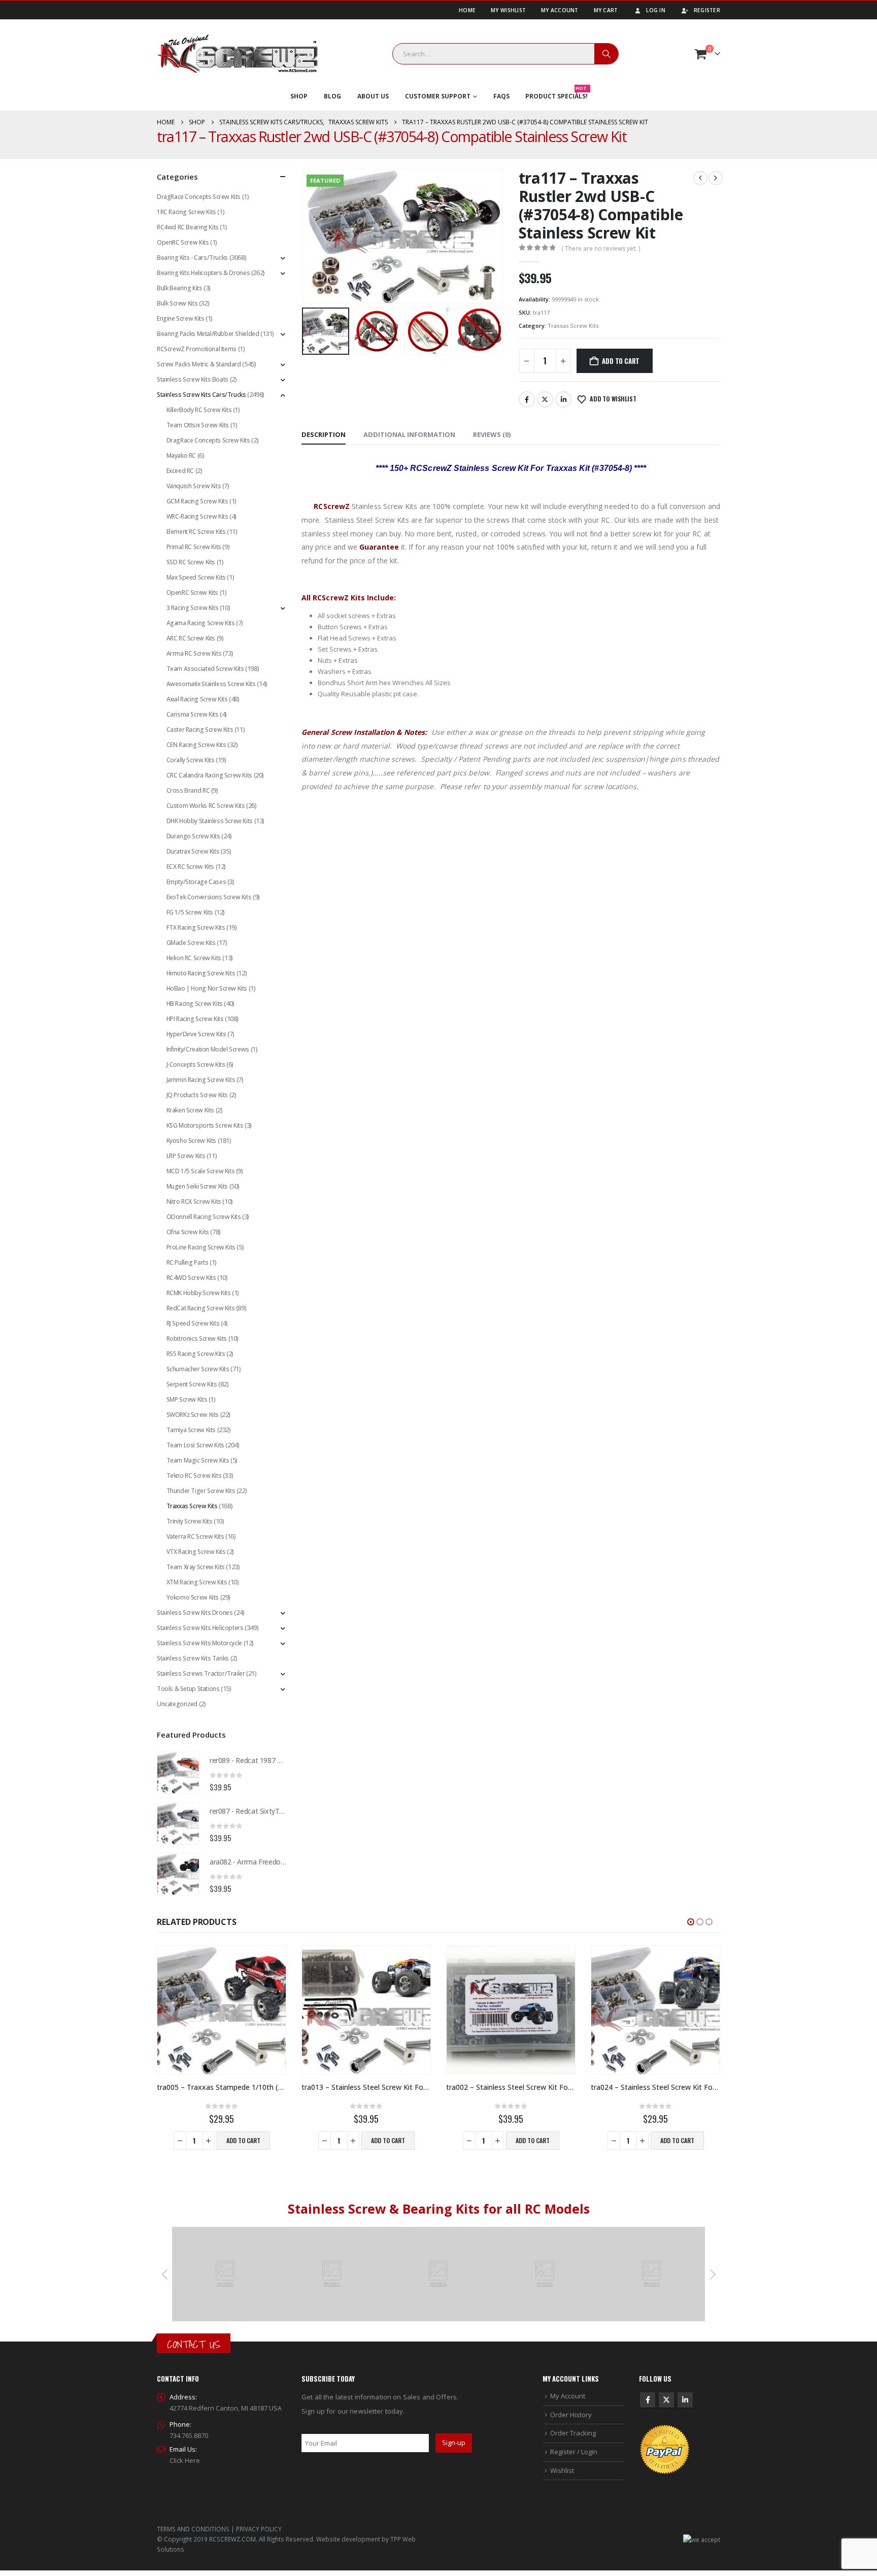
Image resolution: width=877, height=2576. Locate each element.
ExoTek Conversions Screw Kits (209, 897)
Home (467, 10)
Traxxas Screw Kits (573, 326)
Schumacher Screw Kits (198, 1369)
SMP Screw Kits (187, 1399)
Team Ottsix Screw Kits (198, 425)
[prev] (700, 178)
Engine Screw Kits (180, 318)
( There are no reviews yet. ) (601, 248)
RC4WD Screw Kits (191, 1278)
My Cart (606, 10)
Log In (656, 10)
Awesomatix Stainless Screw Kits (211, 684)
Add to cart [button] (243, 2140)
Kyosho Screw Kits (191, 1141)
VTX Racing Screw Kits (196, 1552)
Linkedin (685, 2400)
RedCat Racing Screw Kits (201, 1308)
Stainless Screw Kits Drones (195, 1613)
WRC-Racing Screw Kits (197, 516)
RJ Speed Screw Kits (193, 1323)
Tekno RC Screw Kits (194, 1476)
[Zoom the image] (225, 2232)
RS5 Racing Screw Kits (196, 1354)
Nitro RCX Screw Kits (194, 1201)
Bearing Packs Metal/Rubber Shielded (208, 334)
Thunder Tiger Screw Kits (201, 1491)
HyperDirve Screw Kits (196, 1034)
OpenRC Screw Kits (183, 242)
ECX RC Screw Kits (190, 867)
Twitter (545, 399)
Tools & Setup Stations (188, 1689)
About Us (373, 96)
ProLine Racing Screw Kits (201, 1247)
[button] (304, 236)
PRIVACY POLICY (259, 2529)
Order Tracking (573, 2433)
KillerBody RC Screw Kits (199, 410)
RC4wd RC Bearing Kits (188, 227)
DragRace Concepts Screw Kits (199, 197)
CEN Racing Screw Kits (196, 745)
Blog (332, 96)
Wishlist (562, 2470)
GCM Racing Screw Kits (197, 501)
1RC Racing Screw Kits (187, 212)
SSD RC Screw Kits (191, 562)
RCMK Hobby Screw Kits (199, 1293)
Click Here (185, 2460)
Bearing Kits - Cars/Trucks (192, 258)
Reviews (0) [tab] (492, 434)
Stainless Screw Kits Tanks (193, 1658)
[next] (716, 178)
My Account (560, 10)
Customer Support (438, 96)
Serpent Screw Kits (192, 1384)
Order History (571, 2415)
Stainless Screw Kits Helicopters (200, 1628)
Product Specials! (556, 94)
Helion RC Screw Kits (194, 958)
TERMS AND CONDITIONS (193, 2529)
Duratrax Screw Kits (193, 851)
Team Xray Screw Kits (196, 1567)
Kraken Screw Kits (190, 1110)
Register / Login (574, 2452)
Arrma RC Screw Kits (194, 653)
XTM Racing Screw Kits (197, 1582)
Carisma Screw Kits (193, 714)
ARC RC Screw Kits (191, 638)
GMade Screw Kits (191, 943)
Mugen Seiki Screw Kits (197, 1186)
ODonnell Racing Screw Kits (204, 1217)
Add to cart (621, 361)
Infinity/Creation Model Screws (208, 1049)
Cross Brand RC (188, 790)
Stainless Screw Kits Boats (193, 379)
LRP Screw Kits (186, 1156)
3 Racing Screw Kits (193, 608)
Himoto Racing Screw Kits (201, 973)
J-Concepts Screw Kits (196, 1064)
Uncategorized (177, 1704)
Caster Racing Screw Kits (200, 730)
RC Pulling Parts (188, 1262)
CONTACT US (194, 2344)
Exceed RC (180, 471)
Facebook (527, 399)
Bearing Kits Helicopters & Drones (203, 273)
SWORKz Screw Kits (193, 1415)
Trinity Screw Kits (190, 1521)
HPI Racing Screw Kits (195, 1019)
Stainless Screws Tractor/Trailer (201, 1673)
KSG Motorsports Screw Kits (205, 1125)
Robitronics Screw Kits (197, 1338)
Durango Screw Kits (193, 836)
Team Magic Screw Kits (198, 1460)
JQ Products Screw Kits (197, 1095)
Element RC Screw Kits (196, 532)
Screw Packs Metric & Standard (199, 364)
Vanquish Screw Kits (194, 486)
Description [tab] (324, 434)
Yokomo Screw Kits (193, 1597)
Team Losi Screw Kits (195, 1445)
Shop (299, 96)
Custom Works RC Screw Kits (206, 806)
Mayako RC (181, 455)
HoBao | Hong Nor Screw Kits (207, 988)
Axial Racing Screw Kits (197, 699)
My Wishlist (508, 10)
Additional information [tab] (409, 434)
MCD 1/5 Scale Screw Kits (201, 1171)
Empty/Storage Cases (196, 882)
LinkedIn (563, 399)
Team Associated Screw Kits (205, 669)
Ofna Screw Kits (188, 1232)
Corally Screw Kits (191, 760)
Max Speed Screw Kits (196, 577)
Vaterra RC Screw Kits (195, 1536)
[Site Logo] (238, 54)
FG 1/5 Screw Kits (190, 912)
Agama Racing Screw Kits (201, 623)
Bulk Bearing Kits (179, 288)
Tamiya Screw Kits (191, 1430)
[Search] (606, 54)
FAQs (501, 96)
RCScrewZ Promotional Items (197, 349)
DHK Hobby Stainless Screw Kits (210, 821)
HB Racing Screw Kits (195, 1004)
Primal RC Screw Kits (194, 547)
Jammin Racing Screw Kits (201, 1080)
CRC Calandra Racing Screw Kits (209, 775)
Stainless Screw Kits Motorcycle (199, 1643)
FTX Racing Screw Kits (196, 927)
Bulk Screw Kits (177, 303)
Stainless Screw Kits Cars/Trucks (201, 395)
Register (707, 10)
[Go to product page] (178, 1773)
